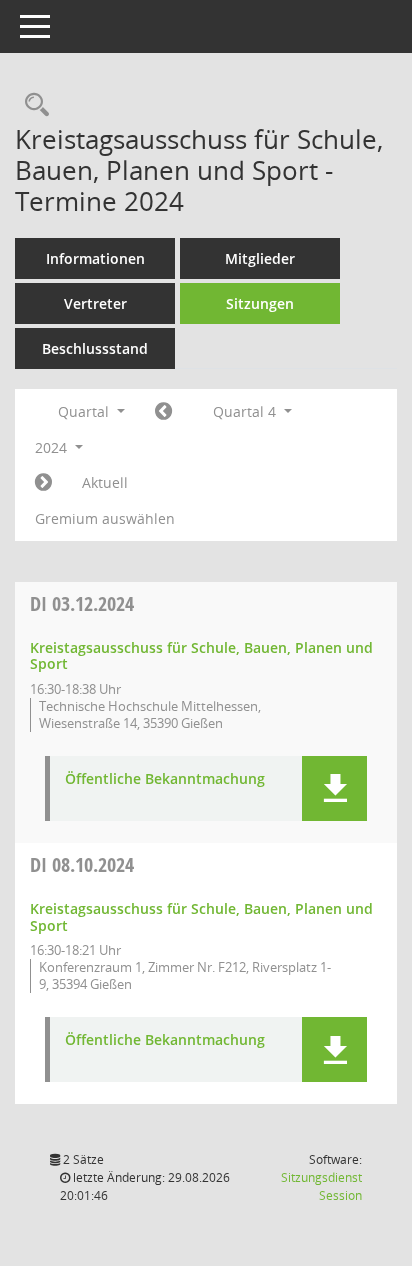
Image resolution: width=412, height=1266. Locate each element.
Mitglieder (260, 258)
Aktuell (105, 482)
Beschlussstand (95, 348)
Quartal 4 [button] (246, 411)
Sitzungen (260, 303)
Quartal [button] (85, 411)
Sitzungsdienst (321, 1186)
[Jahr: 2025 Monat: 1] (43, 483)
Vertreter (95, 303)
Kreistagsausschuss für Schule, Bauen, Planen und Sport (201, 656)
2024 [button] (53, 447)
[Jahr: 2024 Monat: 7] (163, 412)
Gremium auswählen (105, 518)
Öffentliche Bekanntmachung (165, 779)
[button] (334, 788)
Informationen (95, 258)
